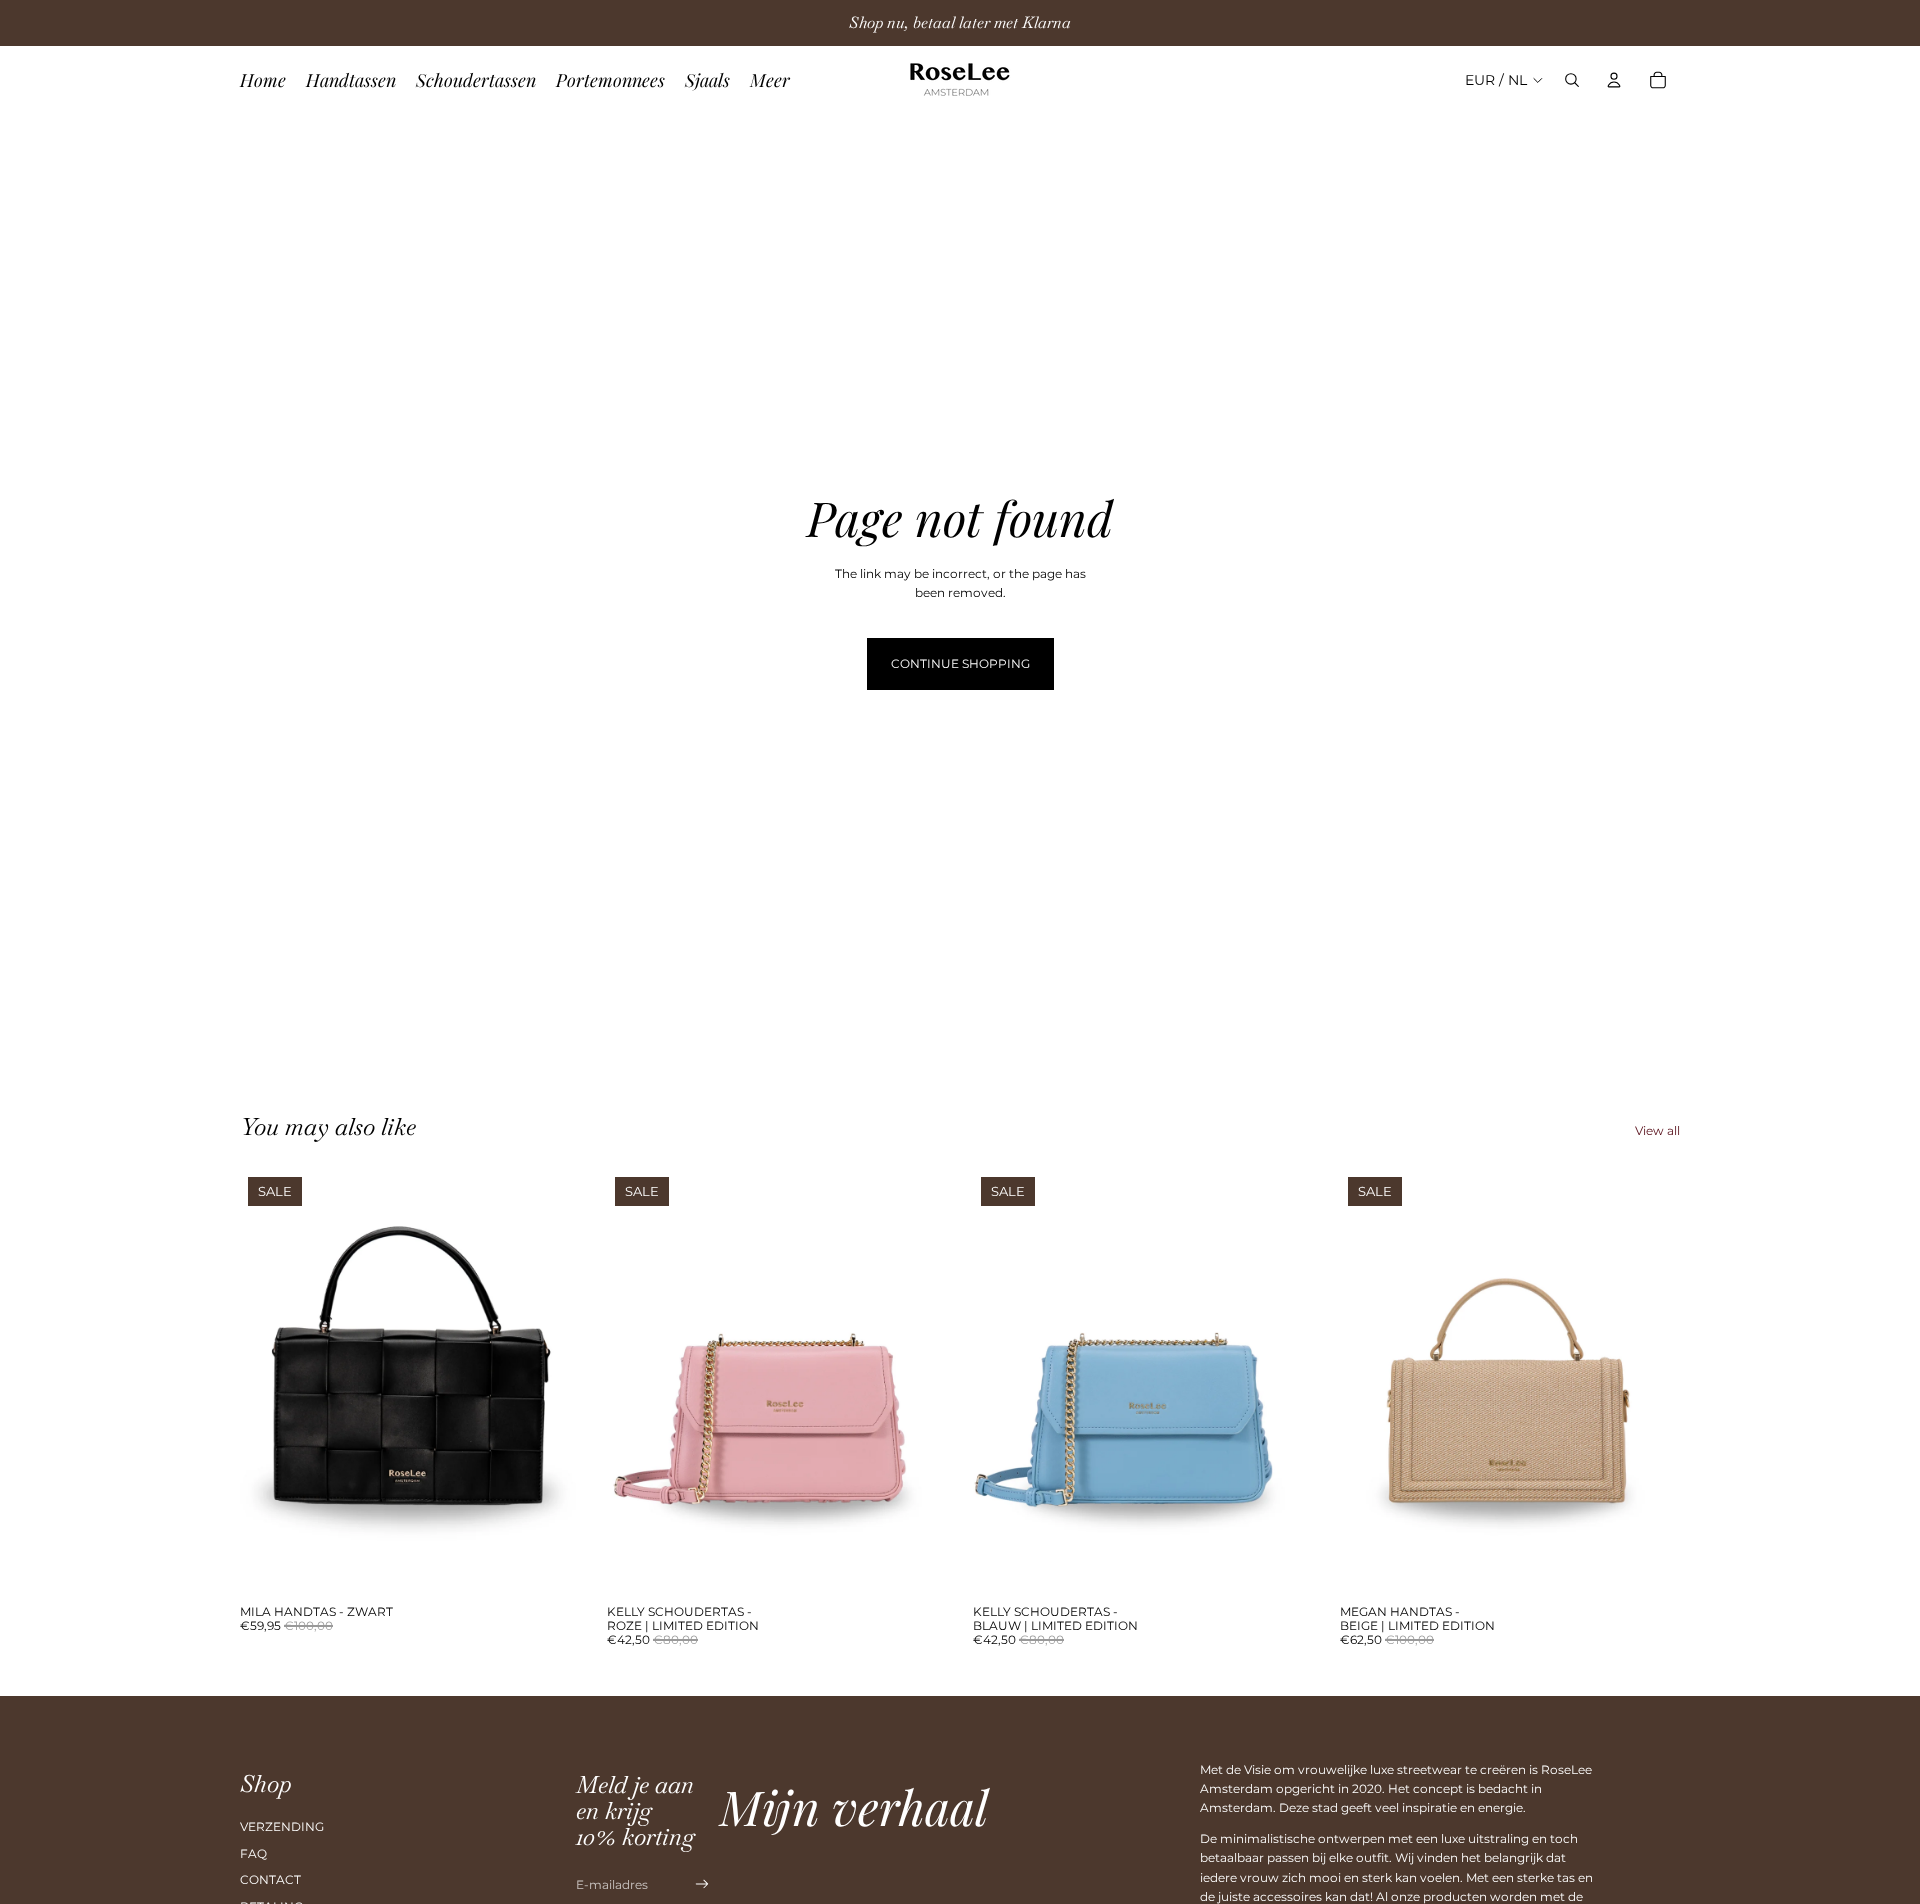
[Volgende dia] (551, 1382)
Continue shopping (960, 663)
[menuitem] (770, 80)
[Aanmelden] (702, 1884)
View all (1657, 1130)
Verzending (282, 1826)
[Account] (1614, 80)
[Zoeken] (1572, 80)
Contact (270, 1879)
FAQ (253, 1853)
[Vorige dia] (270, 1382)
